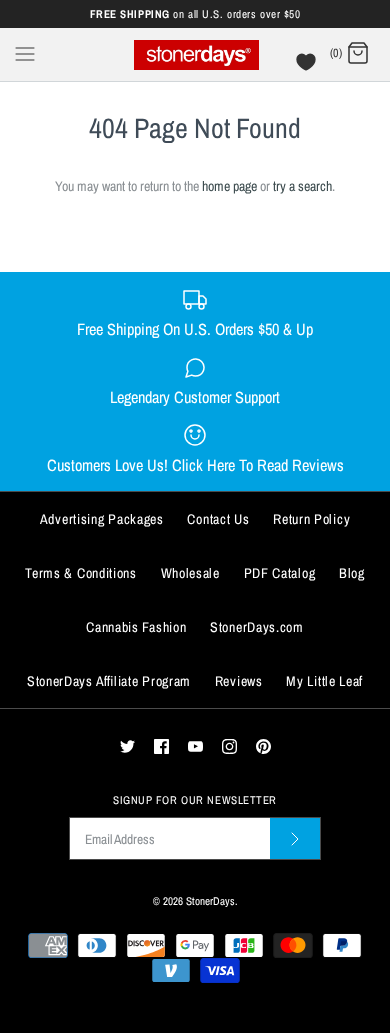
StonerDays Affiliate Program (109, 681)
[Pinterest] (263, 746)
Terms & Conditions (81, 573)
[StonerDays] (195, 54)
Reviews (239, 681)
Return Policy (311, 519)
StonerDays (210, 900)
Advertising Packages (102, 519)
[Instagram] (229, 746)
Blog (352, 573)
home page (229, 186)
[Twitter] (127, 746)
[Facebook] (161, 746)
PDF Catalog (280, 573)
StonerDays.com (257, 627)
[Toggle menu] (25, 53)
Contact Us (218, 519)
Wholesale (190, 573)
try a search (302, 186)
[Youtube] (195, 746)
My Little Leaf (324, 681)
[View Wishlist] (308, 67)
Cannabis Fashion (136, 627)
